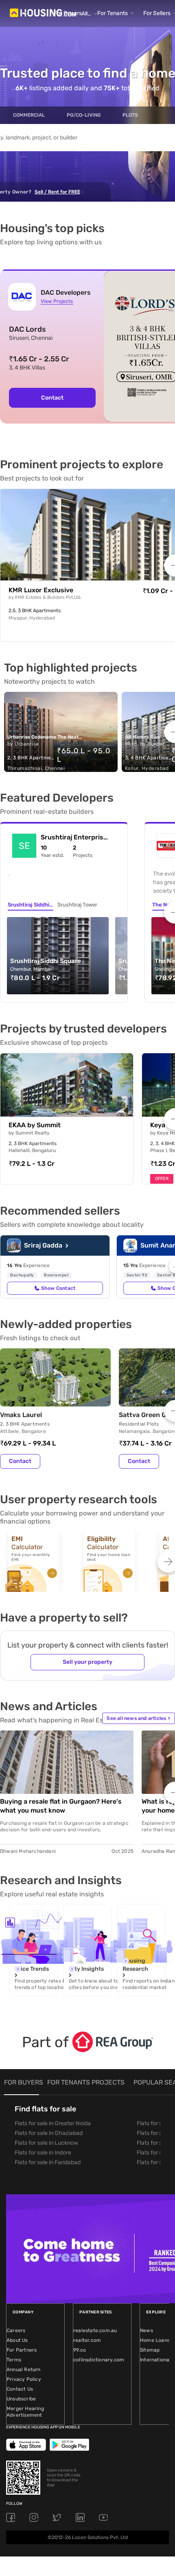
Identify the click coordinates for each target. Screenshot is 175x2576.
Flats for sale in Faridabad (48, 2162)
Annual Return (24, 2369)
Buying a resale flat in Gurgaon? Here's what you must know (61, 1806)
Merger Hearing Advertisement (25, 2412)
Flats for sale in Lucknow (46, 2143)
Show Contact (58, 1288)
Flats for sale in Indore (43, 2153)
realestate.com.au (95, 2330)
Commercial (29, 115)
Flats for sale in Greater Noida (53, 2123)
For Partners (22, 2350)
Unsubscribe (21, 2399)
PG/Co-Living (84, 115)
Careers (16, 2330)
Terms (14, 2360)
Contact (52, 398)
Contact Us (20, 2389)
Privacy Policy (24, 2379)
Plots (130, 115)
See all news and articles (138, 1718)
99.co (80, 2350)
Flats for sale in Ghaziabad (49, 2133)
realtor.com (87, 2340)
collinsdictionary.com (99, 2360)
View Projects (57, 301)
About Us (17, 2340)
